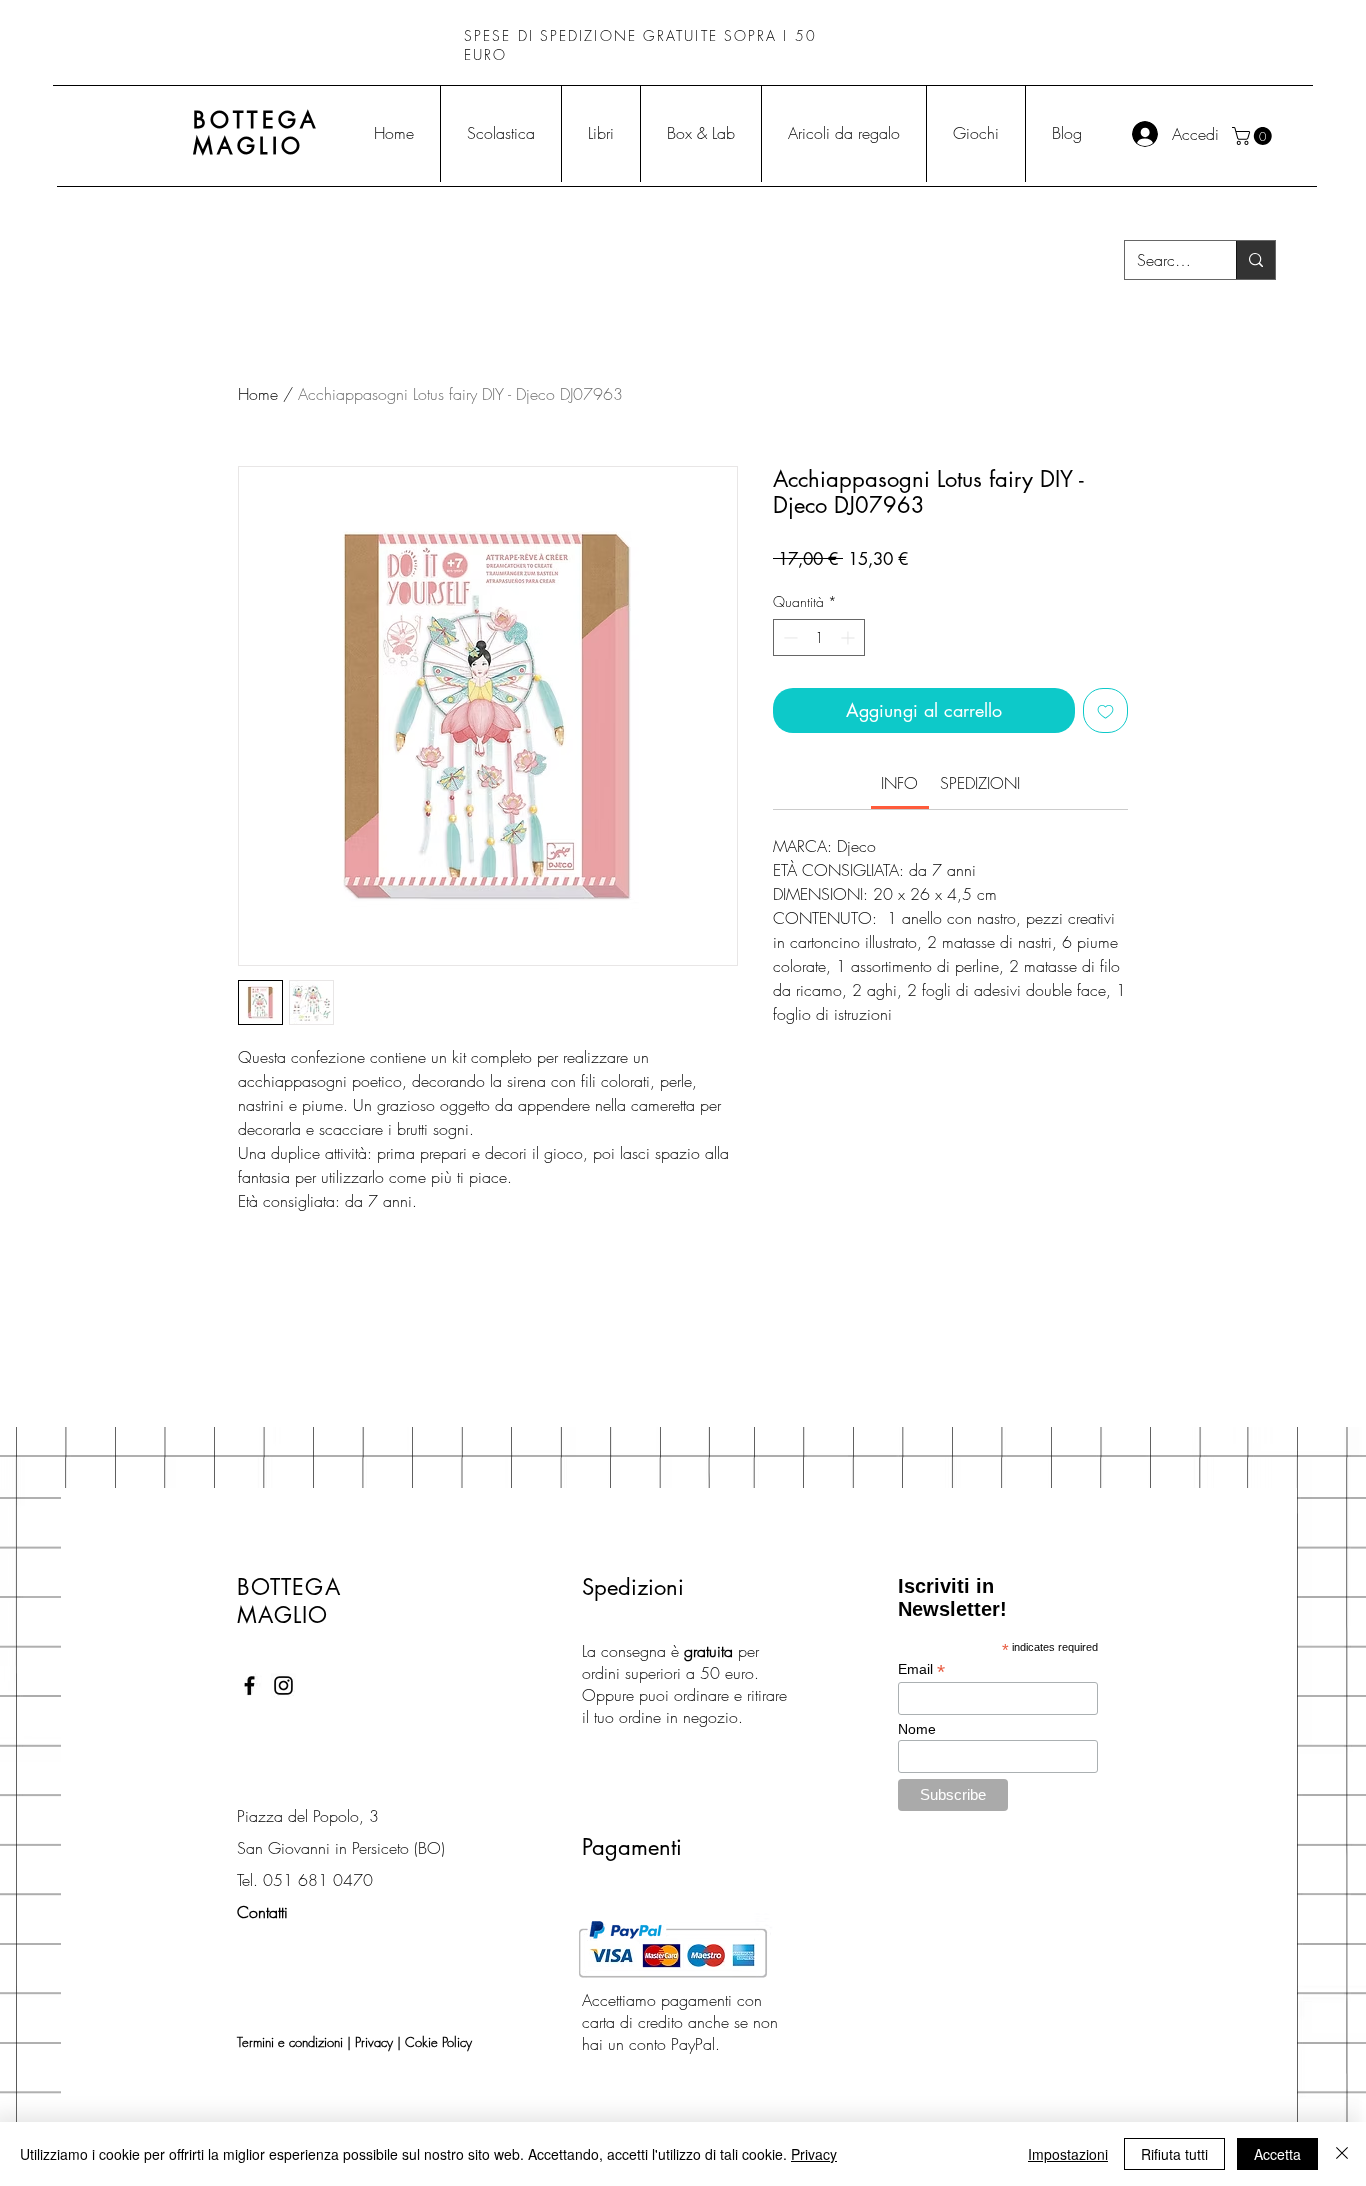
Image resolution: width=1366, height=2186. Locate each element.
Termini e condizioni (290, 2042)
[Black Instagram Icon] (283, 1685)
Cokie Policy (438, 2042)
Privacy (374, 2042)
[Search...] (1255, 260)
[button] (1254, 136)
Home (258, 394)
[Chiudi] (1342, 2154)
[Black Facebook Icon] (249, 1685)
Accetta (1277, 2154)
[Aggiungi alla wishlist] (1105, 710)
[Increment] (849, 637)
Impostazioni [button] (1068, 2154)
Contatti (262, 1912)
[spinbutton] (819, 637)
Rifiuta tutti (1174, 2154)
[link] (899, 783)
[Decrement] (788, 637)
